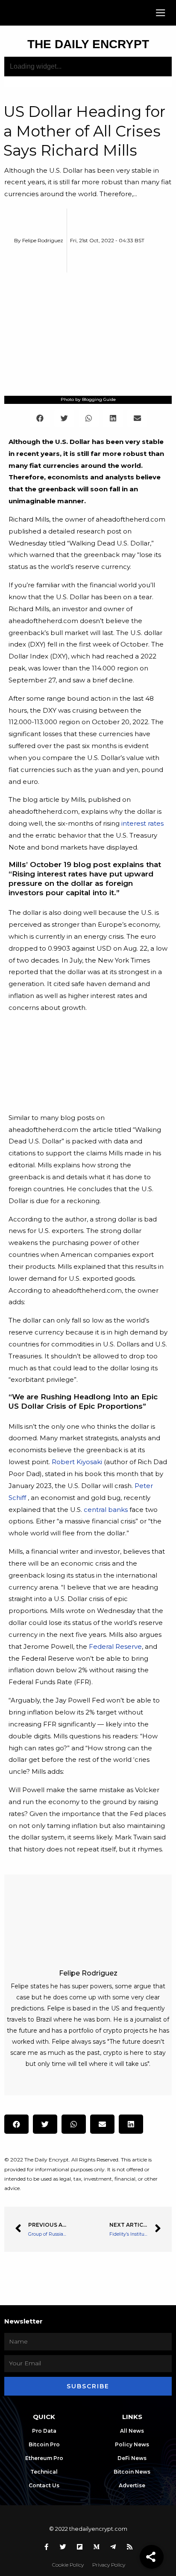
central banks (106, 1510)
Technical (44, 2472)
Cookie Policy (68, 2565)
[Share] (152, 2557)
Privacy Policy (109, 2565)
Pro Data (44, 2431)
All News (132, 2431)
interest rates (142, 823)
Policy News (132, 2444)
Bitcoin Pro (44, 2444)
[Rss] (130, 2547)
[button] (160, 13)
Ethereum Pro (44, 2458)
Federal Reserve (115, 1646)
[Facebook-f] (47, 2547)
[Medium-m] (97, 2547)
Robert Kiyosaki (77, 1462)
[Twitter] (63, 2547)
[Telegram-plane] (113, 2547)
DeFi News (132, 2458)
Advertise (132, 2485)
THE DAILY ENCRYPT (88, 44)
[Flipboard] (80, 2547)
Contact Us (44, 2485)
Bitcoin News (132, 2472)
